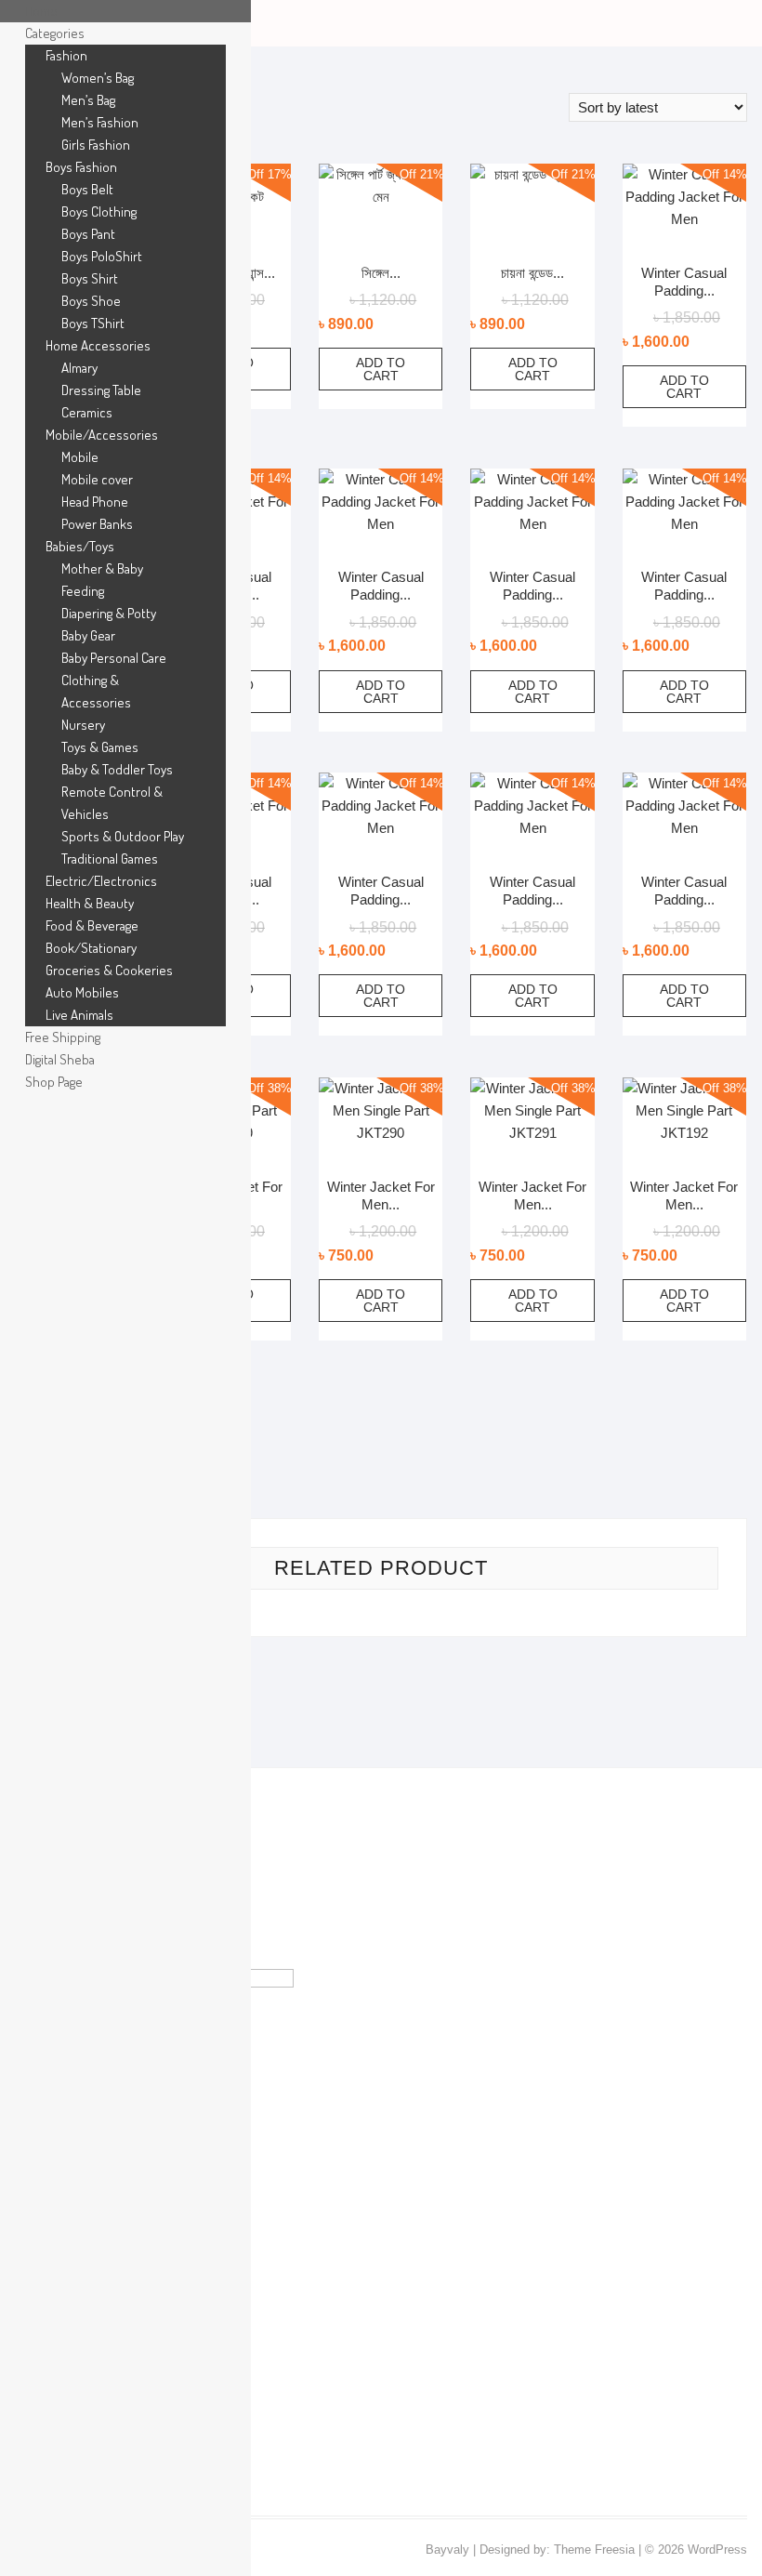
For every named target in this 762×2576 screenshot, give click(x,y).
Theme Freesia (594, 2550)
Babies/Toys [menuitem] (80, 546)
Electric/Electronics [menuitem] (101, 881)
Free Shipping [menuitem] (63, 1037)
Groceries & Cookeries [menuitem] (109, 970)
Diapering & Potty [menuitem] (109, 613)
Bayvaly (447, 2550)
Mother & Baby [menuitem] (102, 568)
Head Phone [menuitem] (95, 502)
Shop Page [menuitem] (54, 1082)
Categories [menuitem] (55, 33)
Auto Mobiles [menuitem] (82, 992)
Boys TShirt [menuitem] (93, 323)
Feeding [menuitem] (83, 591)
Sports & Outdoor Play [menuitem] (123, 836)
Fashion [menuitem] (66, 55)
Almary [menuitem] (79, 368)
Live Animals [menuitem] (79, 1015)
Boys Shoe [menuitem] (91, 301)
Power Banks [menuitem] (97, 524)
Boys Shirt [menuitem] (90, 278)
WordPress (717, 2550)
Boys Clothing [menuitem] (99, 211)
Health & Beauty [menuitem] (90, 903)
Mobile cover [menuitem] (97, 479)
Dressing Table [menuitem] (101, 390)
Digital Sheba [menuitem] (60, 1059)
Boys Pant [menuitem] (88, 234)
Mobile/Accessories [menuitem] (102, 435)
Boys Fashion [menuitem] (81, 167)
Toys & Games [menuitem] (100, 747)
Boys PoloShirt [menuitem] (102, 256)
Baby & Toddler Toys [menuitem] (117, 769)
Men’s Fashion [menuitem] (100, 122)
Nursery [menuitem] (83, 725)
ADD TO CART (381, 369)
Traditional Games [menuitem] (110, 859)
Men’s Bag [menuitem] (88, 100)
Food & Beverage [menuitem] (92, 925)
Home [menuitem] (41, 11)
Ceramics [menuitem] (87, 412)
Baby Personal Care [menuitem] (114, 658)
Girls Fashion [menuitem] (96, 145)
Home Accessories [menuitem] (98, 345)
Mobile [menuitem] (80, 457)
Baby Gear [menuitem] (88, 635)
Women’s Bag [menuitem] (98, 78)
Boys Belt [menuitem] (87, 189)
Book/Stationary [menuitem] (91, 948)
